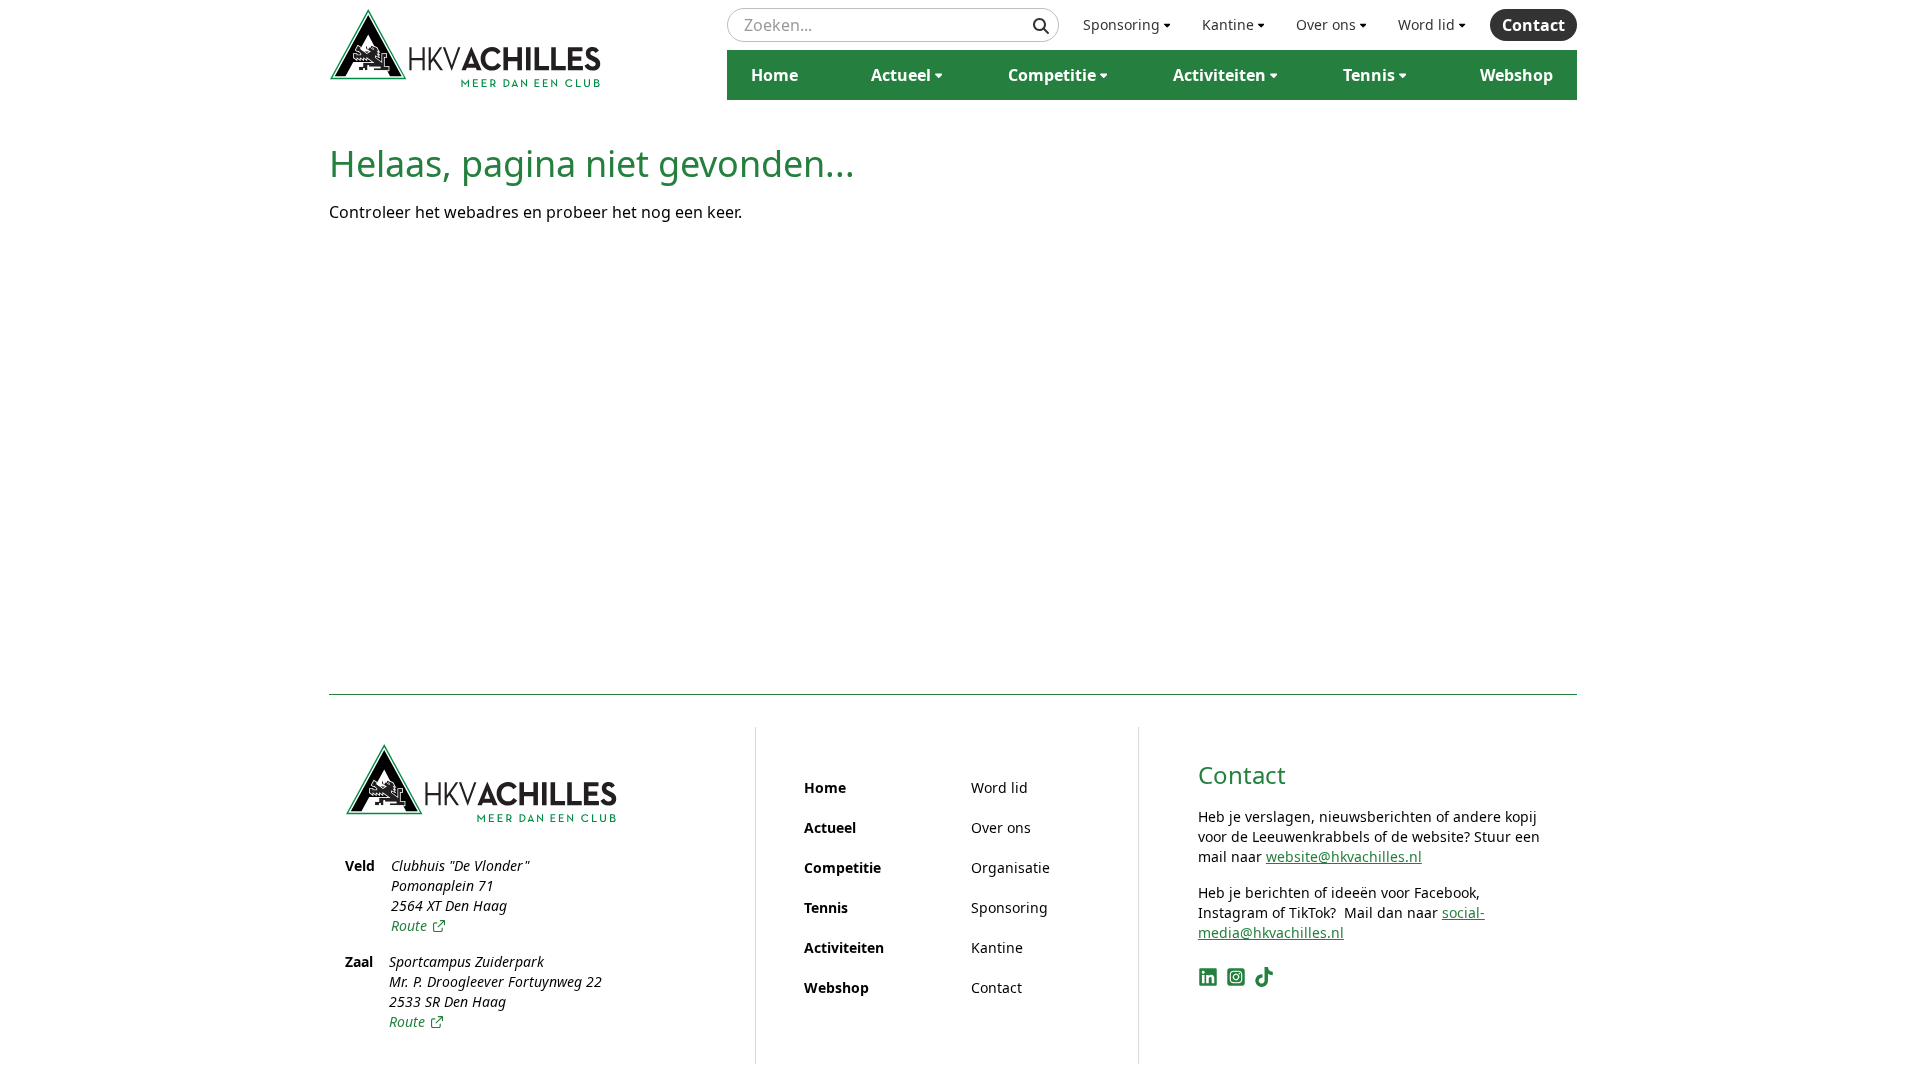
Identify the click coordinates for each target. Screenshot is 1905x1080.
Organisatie (1010, 867)
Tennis (1369, 75)
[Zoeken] (1041, 26)
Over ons (1326, 24)
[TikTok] (1264, 977)
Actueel (901, 75)
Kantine (1228, 24)
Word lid (1426, 24)
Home (774, 75)
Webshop (1516, 75)
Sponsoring (1121, 24)
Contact (1533, 25)
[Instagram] (1236, 977)
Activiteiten (1219, 75)
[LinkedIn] (1208, 977)
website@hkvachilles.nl (1344, 856)
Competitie (1052, 75)
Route (409, 925)
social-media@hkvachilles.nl (1341, 922)
